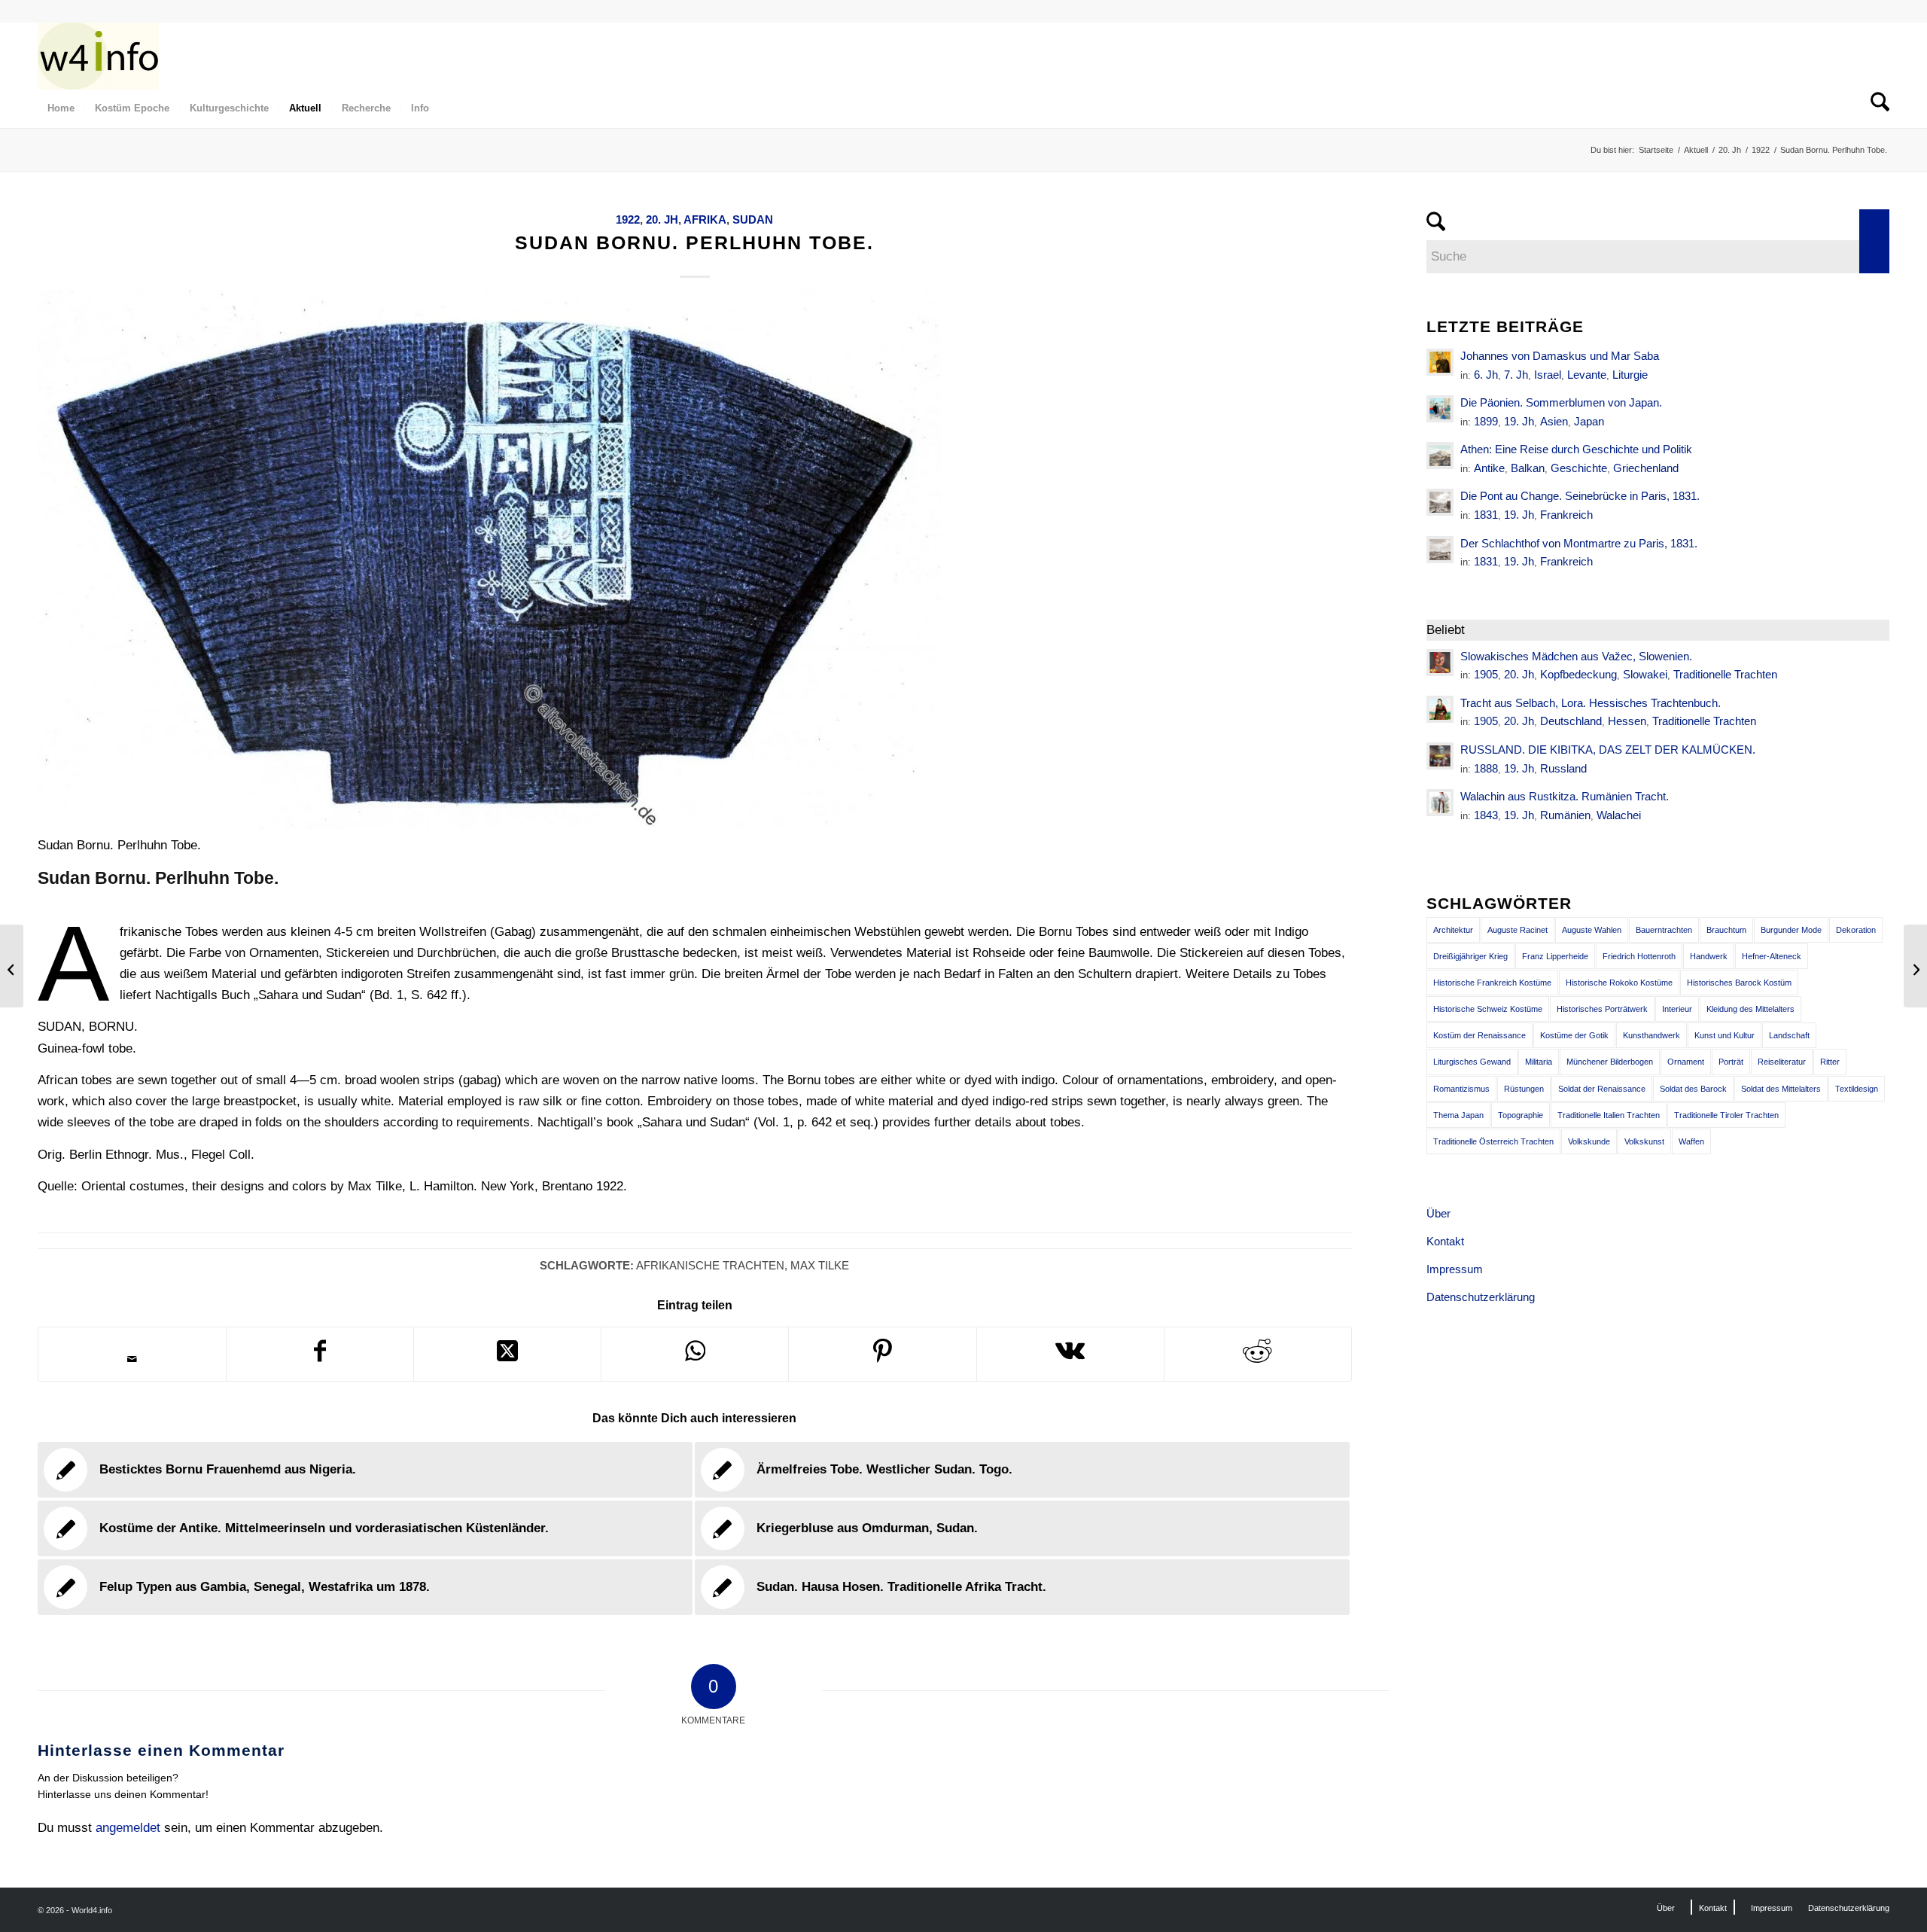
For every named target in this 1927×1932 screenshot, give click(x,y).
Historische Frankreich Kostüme (1492, 983)
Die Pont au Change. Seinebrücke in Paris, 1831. (1580, 496)
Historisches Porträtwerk (1602, 1009)
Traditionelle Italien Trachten (1609, 1115)
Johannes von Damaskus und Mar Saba (1560, 356)
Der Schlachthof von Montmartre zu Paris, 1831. (1579, 543)
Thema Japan (1458, 1115)
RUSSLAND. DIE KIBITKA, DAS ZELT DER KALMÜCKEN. (1608, 750)
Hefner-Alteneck (1772, 956)
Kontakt (1445, 1241)
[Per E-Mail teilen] (132, 1359)
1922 (628, 219)
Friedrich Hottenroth (1639, 956)
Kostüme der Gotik (1574, 1035)
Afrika (705, 219)
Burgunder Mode (1791, 930)
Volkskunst (1644, 1141)
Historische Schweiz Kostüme (1488, 1009)
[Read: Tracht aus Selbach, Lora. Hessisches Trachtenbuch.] (1440, 709)
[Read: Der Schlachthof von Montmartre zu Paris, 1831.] (1440, 550)
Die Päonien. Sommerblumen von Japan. (1561, 402)
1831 (1486, 515)
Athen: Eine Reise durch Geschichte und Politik (1576, 449)
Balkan (1528, 468)
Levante (1587, 375)
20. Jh (662, 219)
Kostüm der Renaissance (1479, 1035)
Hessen (1627, 721)
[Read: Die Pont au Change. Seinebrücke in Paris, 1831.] (1440, 502)
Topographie (1521, 1115)
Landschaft (1789, 1035)
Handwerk (1709, 956)
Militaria (1539, 1062)
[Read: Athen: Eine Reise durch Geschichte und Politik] (1440, 456)
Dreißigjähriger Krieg (1470, 956)
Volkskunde (1589, 1141)
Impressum (1455, 1269)
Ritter (1830, 1062)
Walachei (1619, 815)
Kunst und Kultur (1725, 1035)
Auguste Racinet (1518, 930)
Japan (1589, 421)
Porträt (1731, 1062)
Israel (1548, 375)
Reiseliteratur (1782, 1062)
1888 (1486, 768)
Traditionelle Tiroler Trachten (1726, 1115)
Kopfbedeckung (1578, 674)
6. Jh (1486, 375)
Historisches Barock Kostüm (1739, 983)
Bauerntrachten (1664, 930)
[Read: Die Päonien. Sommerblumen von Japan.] (1440, 409)
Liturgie (1630, 375)
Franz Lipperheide (1555, 956)
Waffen (1691, 1141)
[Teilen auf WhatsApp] (695, 1354)
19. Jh (1519, 421)
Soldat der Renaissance (1602, 1089)
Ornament (1686, 1062)
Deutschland (1571, 721)
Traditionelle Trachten (1725, 674)
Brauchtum (1726, 930)
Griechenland (1646, 468)
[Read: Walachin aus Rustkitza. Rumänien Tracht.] (1440, 803)
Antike (1489, 468)
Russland (1563, 768)
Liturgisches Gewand (1472, 1062)
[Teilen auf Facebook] (320, 1354)
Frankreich (1566, 515)
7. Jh (1516, 375)
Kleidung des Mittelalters (1750, 1009)
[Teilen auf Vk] (1070, 1354)
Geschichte (1579, 468)
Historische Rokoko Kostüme (1619, 983)
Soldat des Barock (1693, 1089)
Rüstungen (1524, 1089)
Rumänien (1565, 815)
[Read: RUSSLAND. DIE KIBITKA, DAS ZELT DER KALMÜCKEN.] (1440, 756)
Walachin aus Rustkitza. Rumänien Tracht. (1565, 796)
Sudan (753, 219)
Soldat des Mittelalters (1781, 1089)
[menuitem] (61, 108)
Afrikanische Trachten (710, 1265)
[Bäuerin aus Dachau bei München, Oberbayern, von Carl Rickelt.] (12, 966)
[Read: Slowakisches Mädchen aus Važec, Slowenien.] (1440, 663)
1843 (1486, 815)
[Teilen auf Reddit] (1258, 1354)
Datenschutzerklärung (1481, 1297)
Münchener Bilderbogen (1610, 1062)
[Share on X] (507, 1354)
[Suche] (1875, 108)
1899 (1486, 421)
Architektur (1453, 930)
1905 (1486, 674)
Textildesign (1857, 1089)
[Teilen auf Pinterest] (882, 1354)
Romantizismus (1461, 1089)
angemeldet (128, 1828)
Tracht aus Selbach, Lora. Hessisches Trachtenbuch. (1591, 703)
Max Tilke (820, 1265)
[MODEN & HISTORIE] (98, 56)
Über (1438, 1213)
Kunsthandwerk (1651, 1035)
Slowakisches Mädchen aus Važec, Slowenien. (1576, 656)
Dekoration (1856, 930)
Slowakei (1645, 674)
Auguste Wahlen (1592, 930)
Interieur (1677, 1009)
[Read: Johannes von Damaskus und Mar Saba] (1440, 362)
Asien (1554, 421)
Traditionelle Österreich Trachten (1493, 1141)
